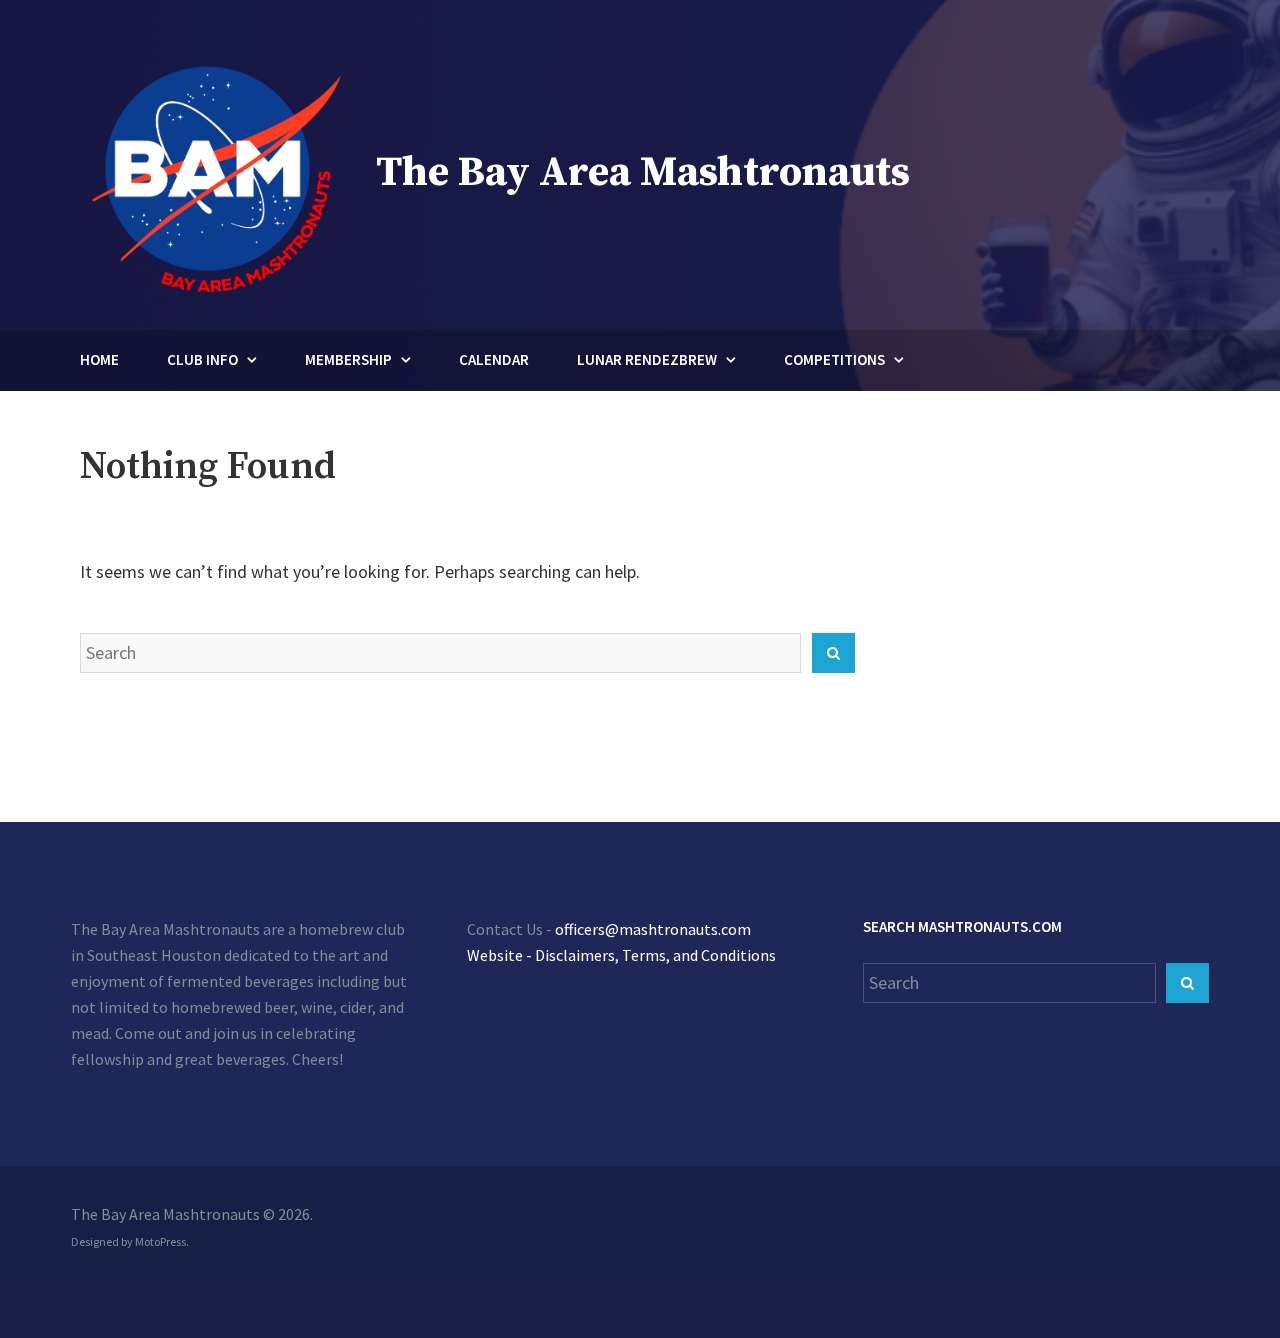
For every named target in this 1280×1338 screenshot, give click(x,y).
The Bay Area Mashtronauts (643, 172)
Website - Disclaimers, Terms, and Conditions (621, 955)
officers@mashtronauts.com (653, 929)
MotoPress (160, 1241)
